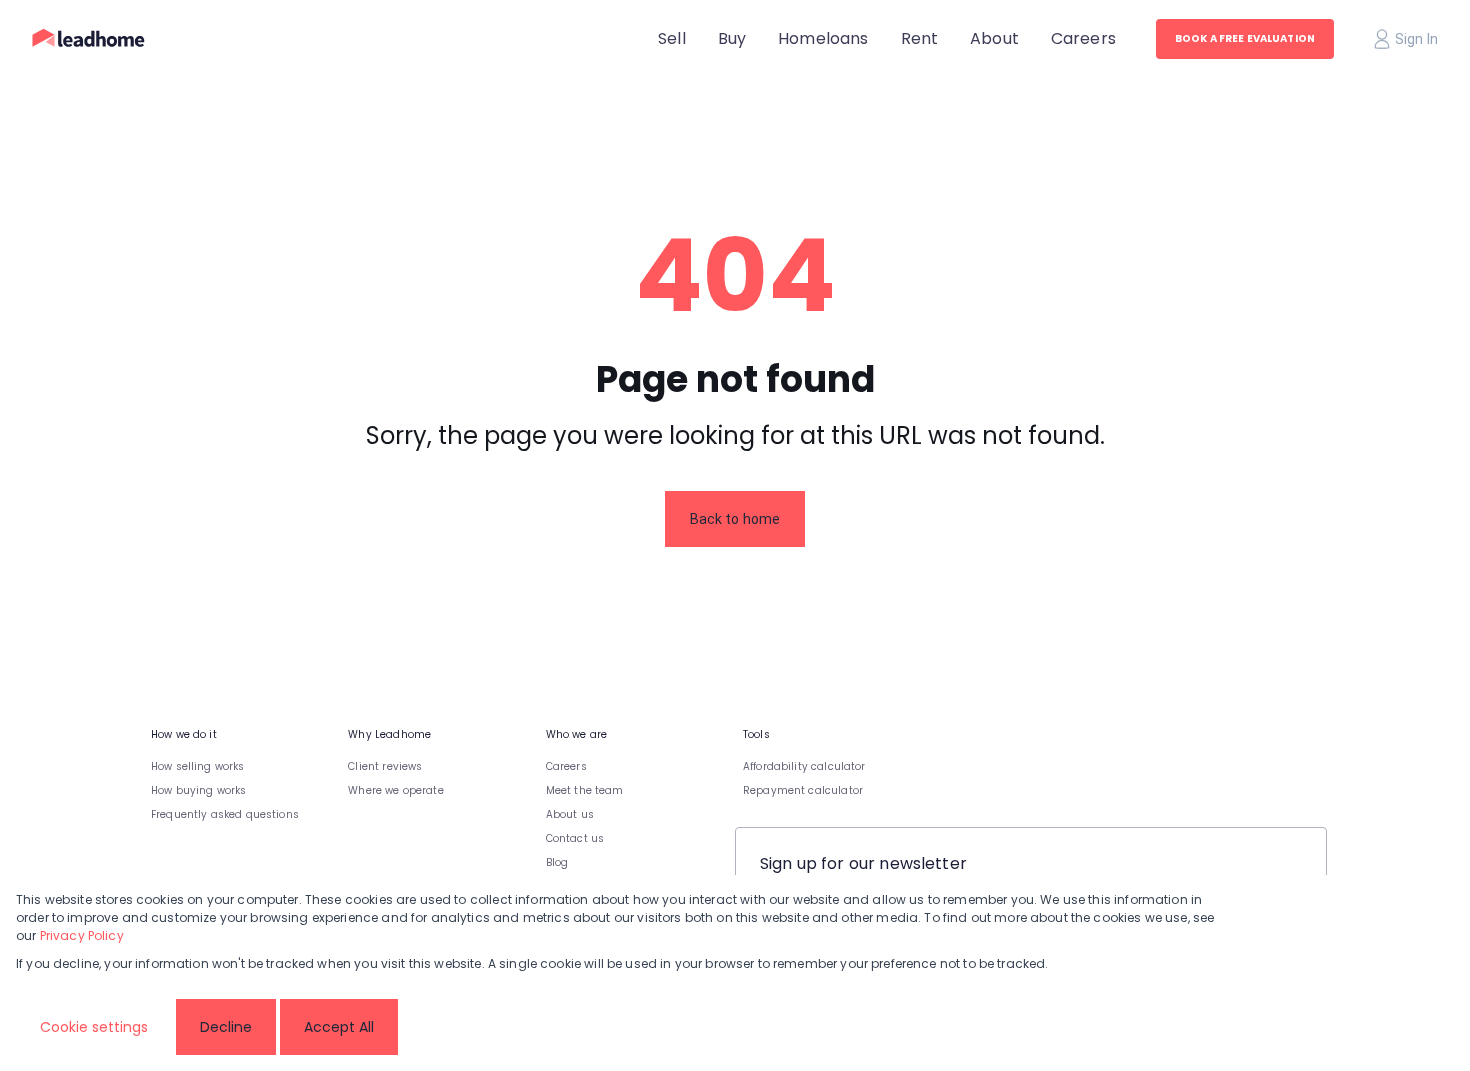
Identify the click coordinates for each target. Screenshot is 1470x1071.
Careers (566, 766)
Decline (226, 1027)
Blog (557, 862)
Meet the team (585, 790)
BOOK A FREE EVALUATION (1245, 38)
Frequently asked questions (225, 814)
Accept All (339, 1027)
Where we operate (395, 790)
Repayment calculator (803, 790)
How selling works (198, 766)
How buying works (198, 790)
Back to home (735, 519)
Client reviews (385, 766)
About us (570, 814)
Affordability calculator (804, 766)
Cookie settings (94, 1027)
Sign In (1416, 39)
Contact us (575, 838)
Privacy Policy (82, 935)
